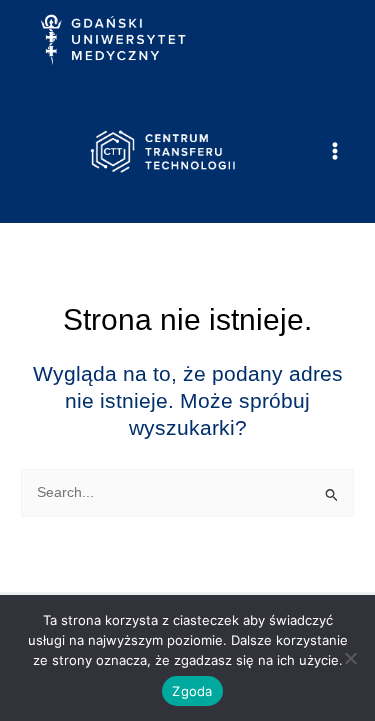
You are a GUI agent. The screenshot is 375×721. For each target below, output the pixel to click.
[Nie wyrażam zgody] (350, 658)
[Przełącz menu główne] (335, 151)
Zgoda (192, 691)
